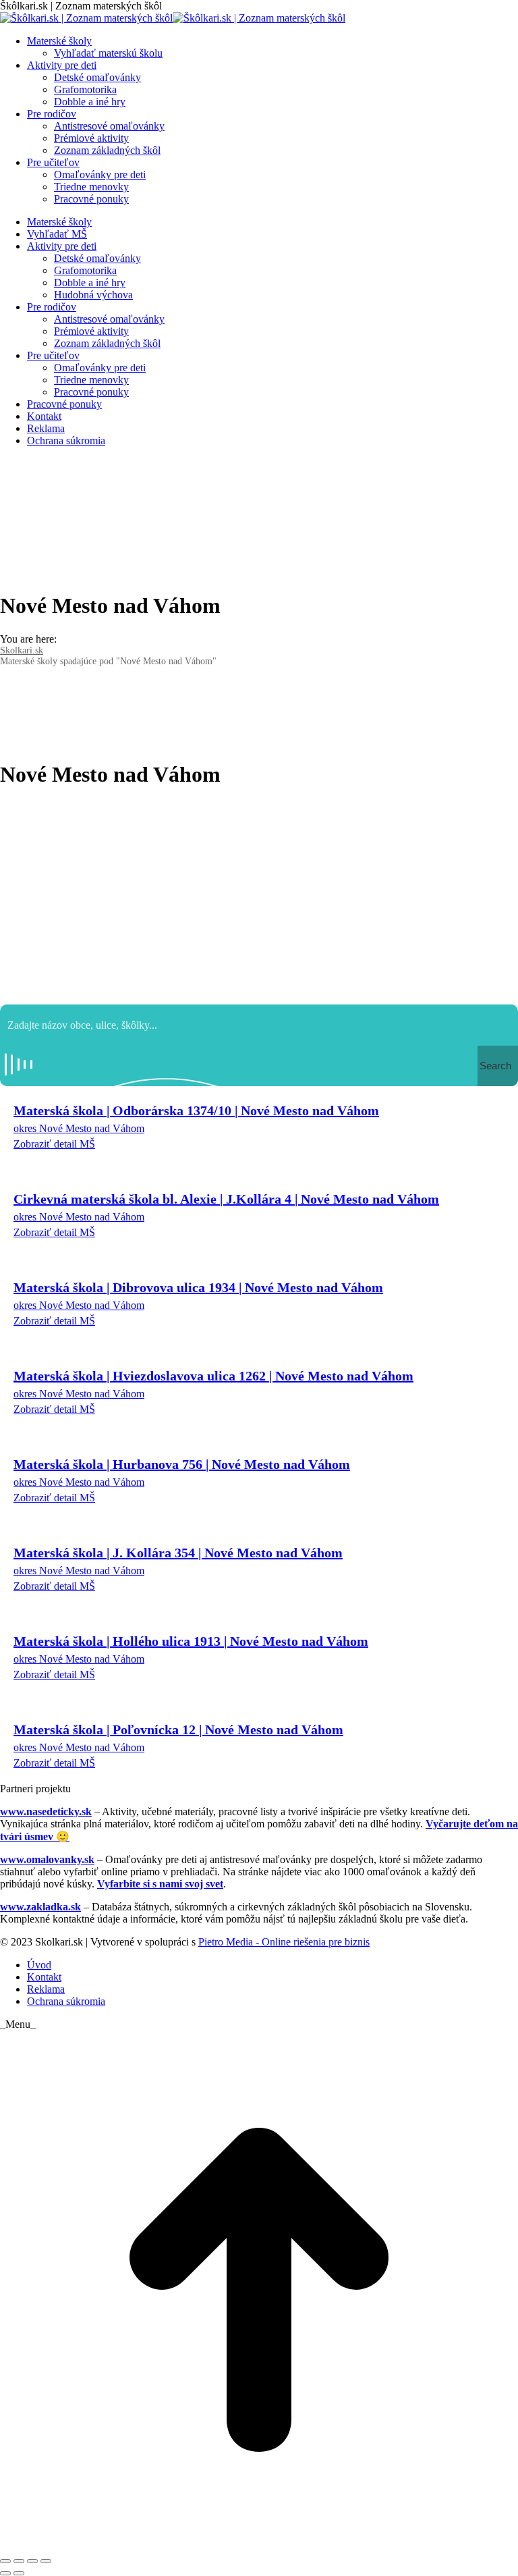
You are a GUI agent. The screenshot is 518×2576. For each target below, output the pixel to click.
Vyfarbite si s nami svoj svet (160, 1884)
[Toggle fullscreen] (32, 2561)
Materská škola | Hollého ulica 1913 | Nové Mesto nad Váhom (191, 1641)
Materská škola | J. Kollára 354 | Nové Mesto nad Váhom (178, 1553)
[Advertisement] (259, 896)
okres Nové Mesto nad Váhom (79, 1128)
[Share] (19, 2561)
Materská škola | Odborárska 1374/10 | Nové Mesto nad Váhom (196, 1110)
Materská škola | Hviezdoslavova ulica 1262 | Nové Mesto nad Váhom (213, 1376)
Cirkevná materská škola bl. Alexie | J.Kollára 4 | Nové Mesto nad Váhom (226, 1199)
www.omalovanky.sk (47, 1859)
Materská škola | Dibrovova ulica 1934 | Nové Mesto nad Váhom (198, 1287)
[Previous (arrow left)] (5, 2573)
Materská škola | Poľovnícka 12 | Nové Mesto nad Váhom (178, 1729)
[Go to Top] (259, 2545)
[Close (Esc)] (5, 2561)
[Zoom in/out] (46, 2561)
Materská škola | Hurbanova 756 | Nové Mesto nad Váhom (182, 1464)
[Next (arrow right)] (19, 2573)
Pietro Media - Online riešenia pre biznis (284, 1942)
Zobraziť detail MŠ (54, 1144)
